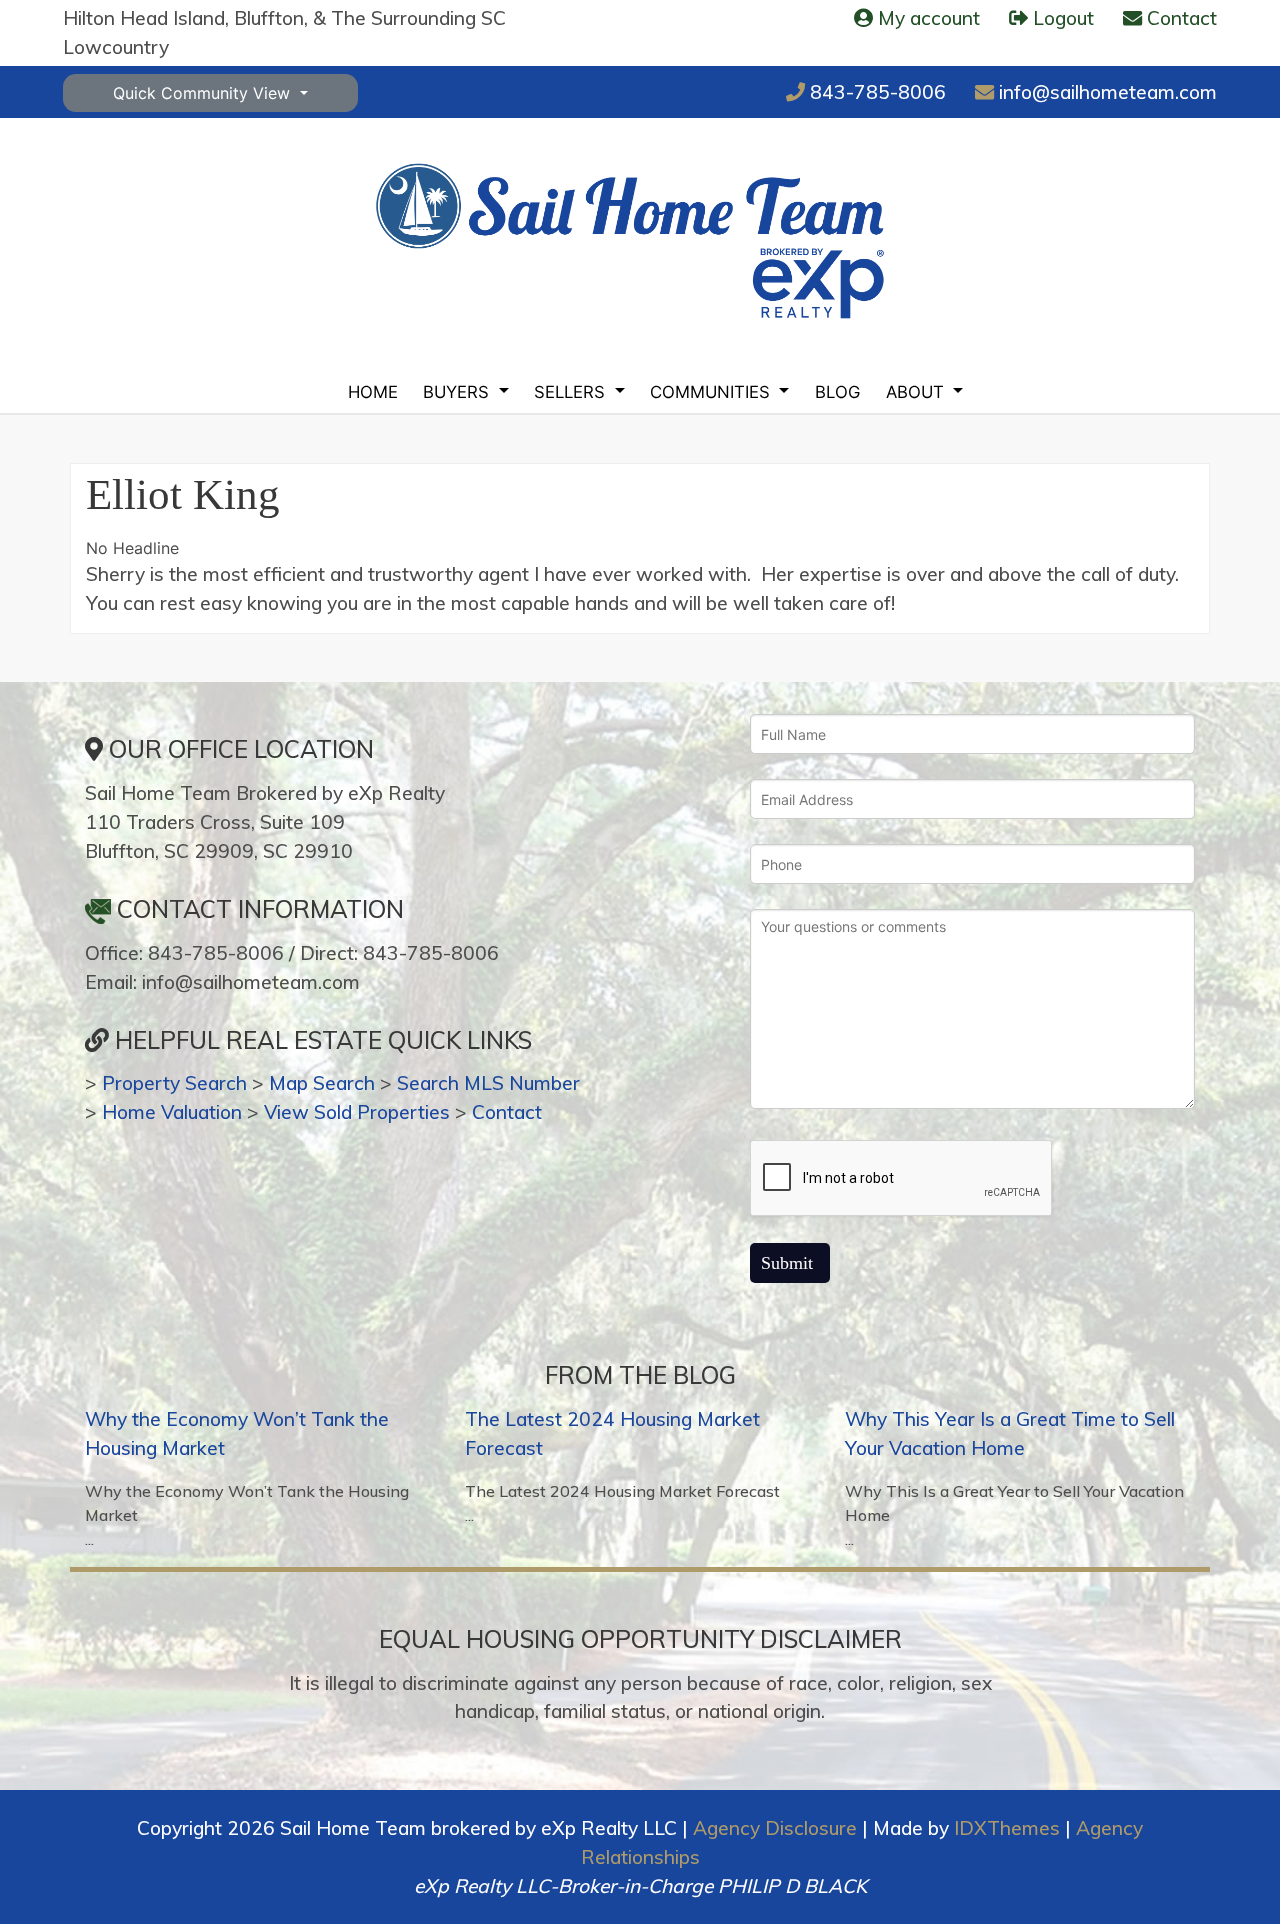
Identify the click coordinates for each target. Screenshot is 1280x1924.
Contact (507, 1112)
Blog (837, 392)
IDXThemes (1007, 1828)
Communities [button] (712, 392)
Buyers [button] (458, 392)
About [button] (917, 392)
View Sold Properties (357, 1112)
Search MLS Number (488, 1083)
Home (373, 392)
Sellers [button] (572, 392)
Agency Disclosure (775, 1828)
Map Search (322, 1083)
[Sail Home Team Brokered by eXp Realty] (630, 240)
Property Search (174, 1083)
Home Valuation (172, 1112)
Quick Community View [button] (204, 93)
